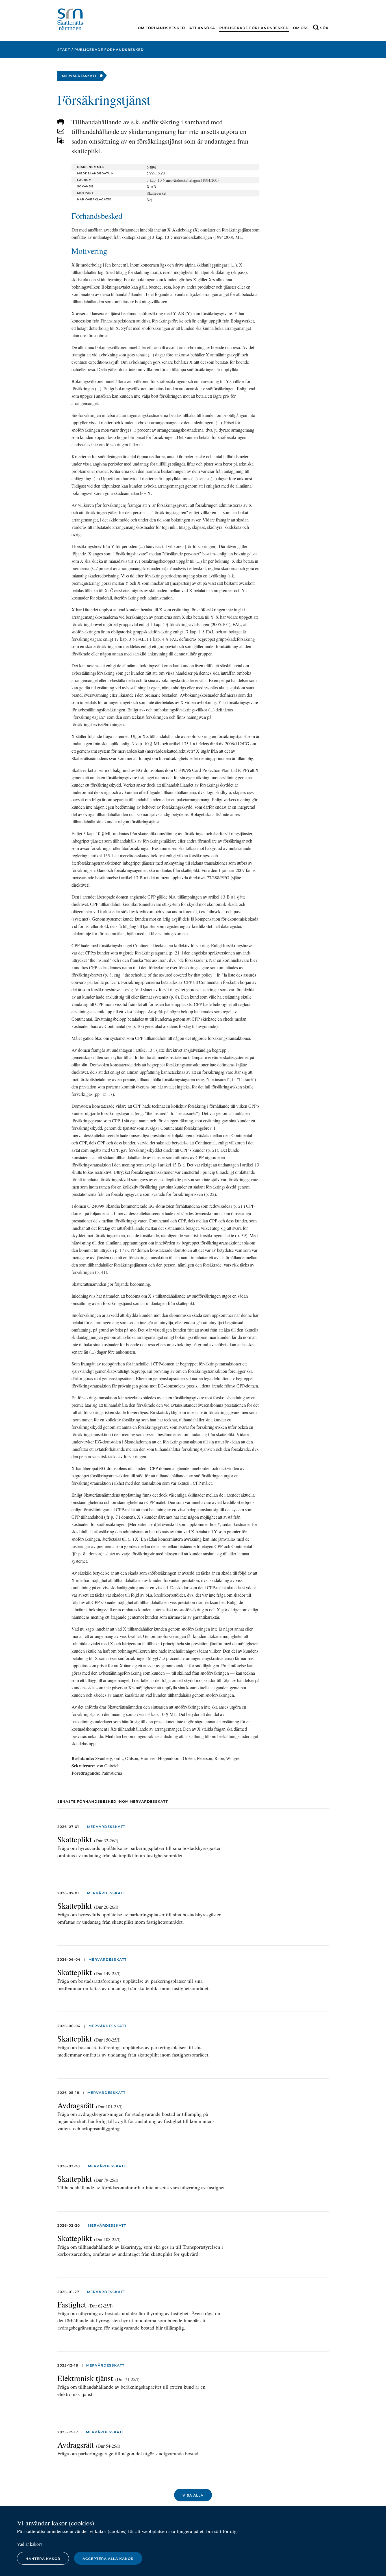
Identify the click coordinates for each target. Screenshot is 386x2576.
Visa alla (193, 2495)
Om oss (301, 28)
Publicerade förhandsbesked (254, 28)
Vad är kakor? (30, 2544)
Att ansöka (202, 28)
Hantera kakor (43, 2559)
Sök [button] (324, 28)
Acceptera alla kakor (108, 2559)
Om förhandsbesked (161, 28)
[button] (61, 122)
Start (64, 50)
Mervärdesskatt (106, 1827)
